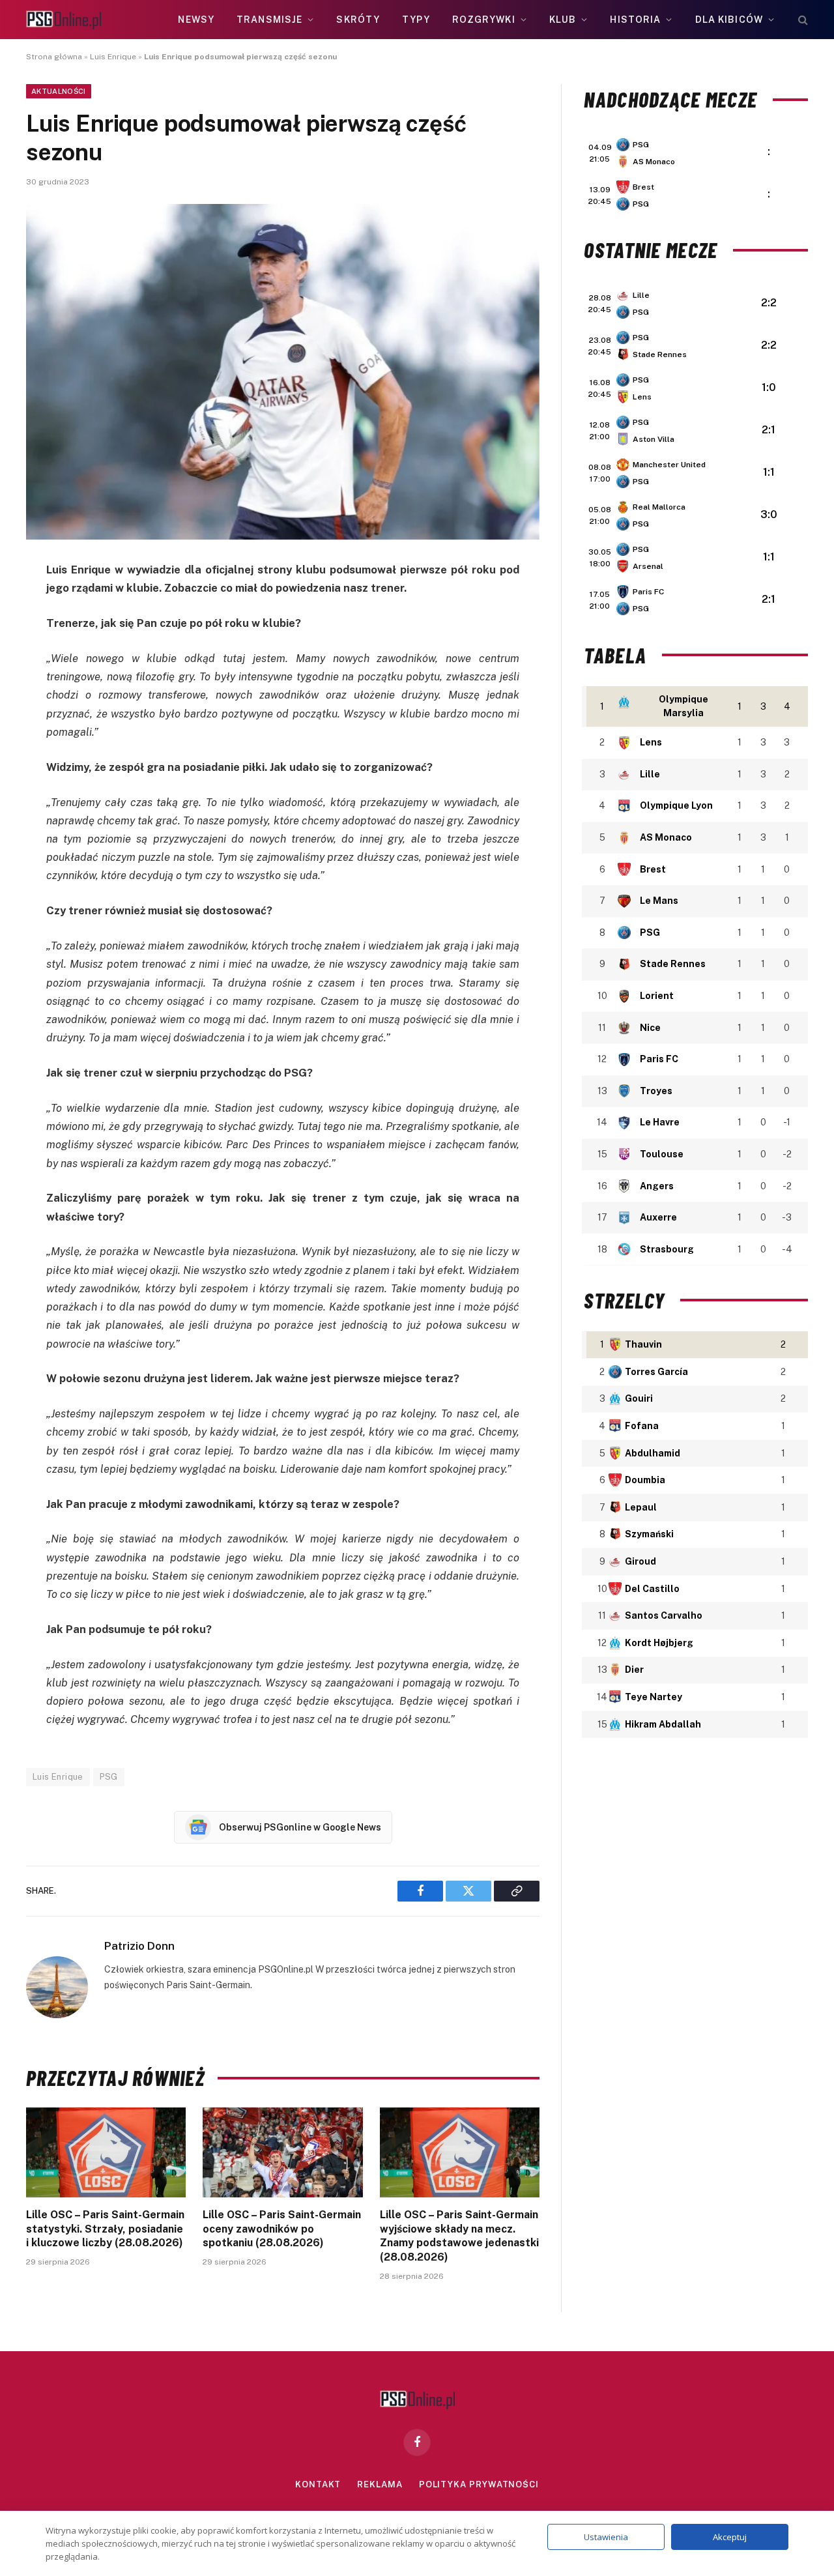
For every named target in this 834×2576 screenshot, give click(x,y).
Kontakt (318, 2484)
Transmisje (269, 20)
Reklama (380, 2484)
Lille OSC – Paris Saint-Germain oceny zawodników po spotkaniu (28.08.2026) (282, 2229)
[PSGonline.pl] (64, 20)
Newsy (196, 20)
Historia (635, 20)
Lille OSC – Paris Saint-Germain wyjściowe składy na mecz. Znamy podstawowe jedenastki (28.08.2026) (459, 2236)
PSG (109, 1777)
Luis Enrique (113, 57)
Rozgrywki (484, 20)
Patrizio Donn (139, 1946)
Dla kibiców (729, 20)
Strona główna (54, 57)
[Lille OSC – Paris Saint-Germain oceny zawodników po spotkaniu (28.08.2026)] (282, 2152)
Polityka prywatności (479, 2484)
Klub (563, 20)
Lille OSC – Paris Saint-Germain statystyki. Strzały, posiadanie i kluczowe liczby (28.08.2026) (105, 2229)
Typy (416, 20)
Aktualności (59, 91)
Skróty (358, 20)
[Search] (802, 20)
